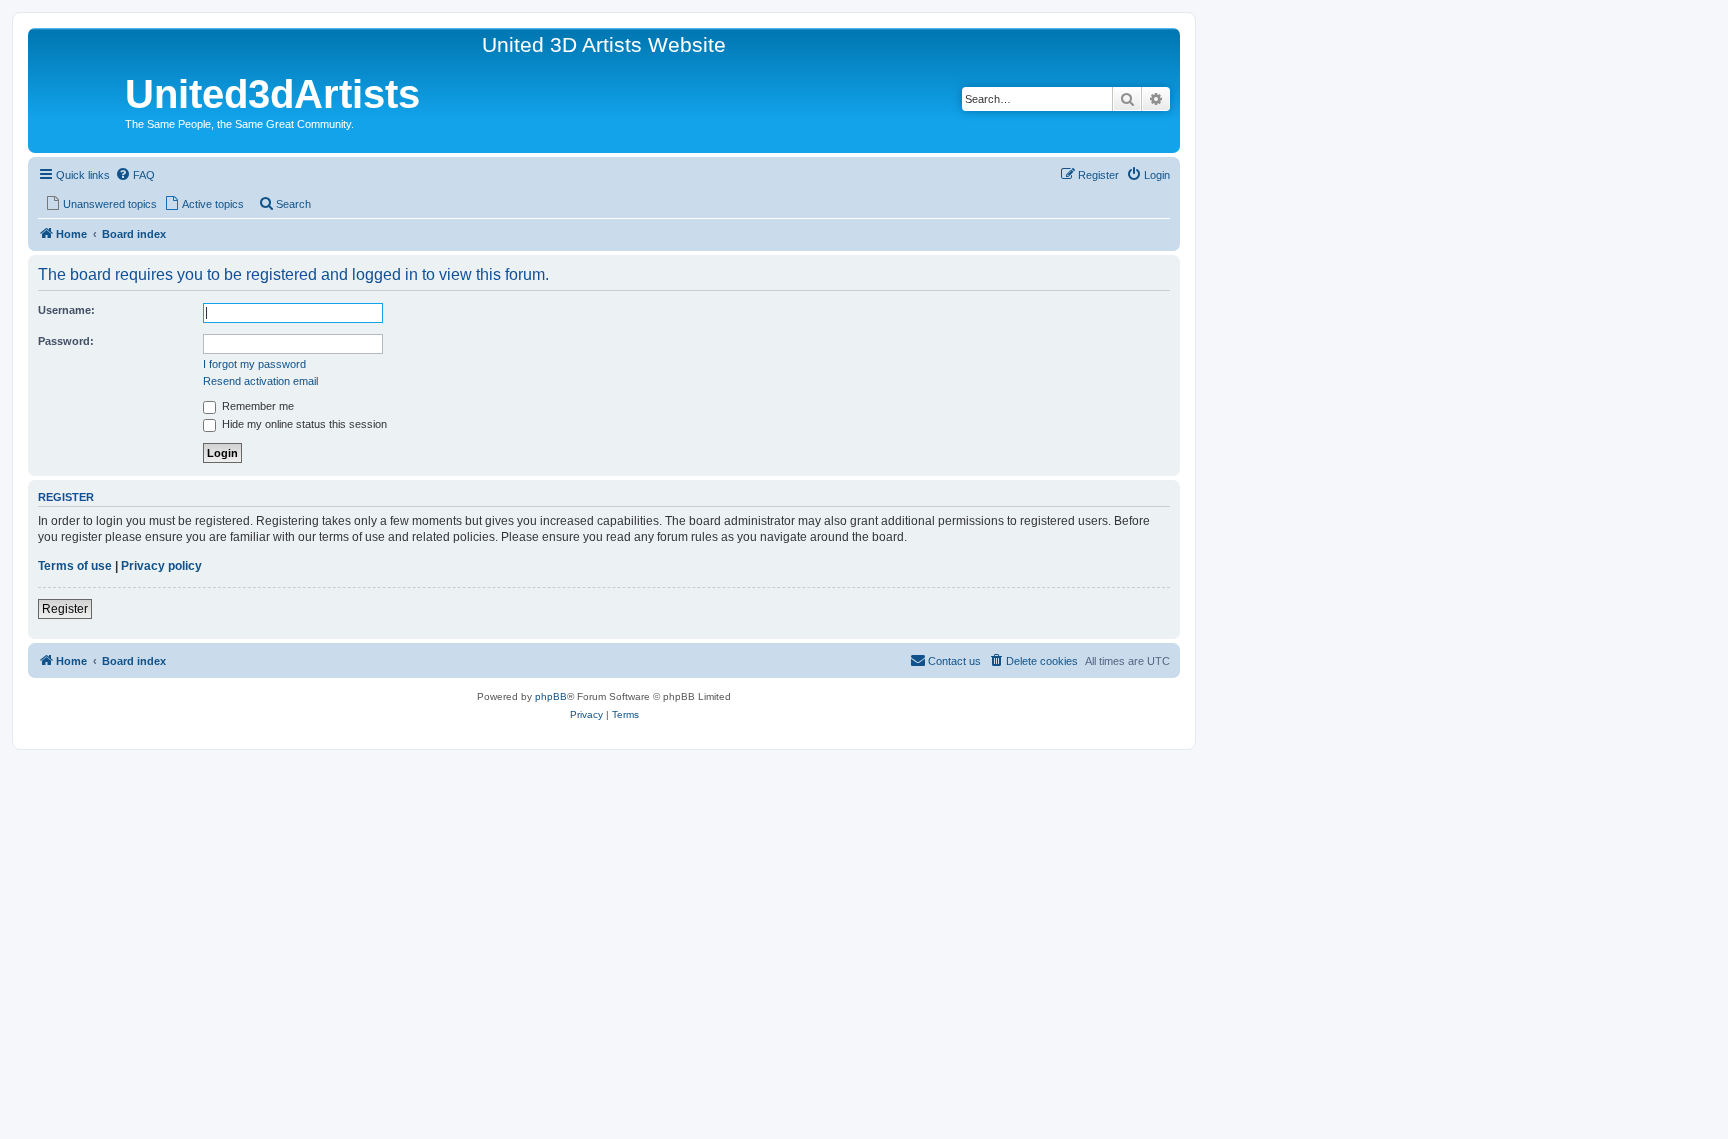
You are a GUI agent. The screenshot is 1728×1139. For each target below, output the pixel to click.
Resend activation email (260, 381)
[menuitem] (135, 175)
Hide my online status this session (303, 424)
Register (65, 609)
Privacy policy (161, 566)
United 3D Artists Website (604, 44)
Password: (66, 341)
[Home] (79, 97)
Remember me (256, 406)
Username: (66, 310)
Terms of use (75, 566)
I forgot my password (254, 364)
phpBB (551, 696)
